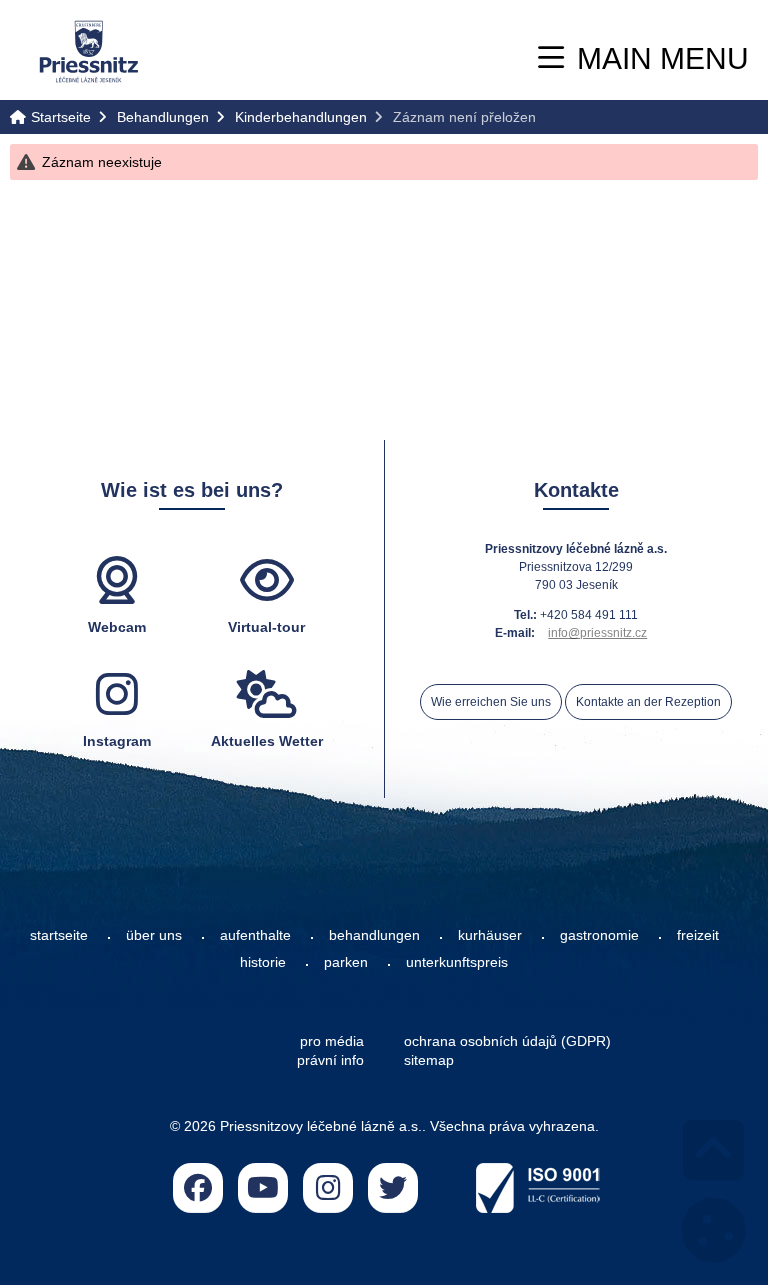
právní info (330, 1060)
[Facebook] (198, 1188)
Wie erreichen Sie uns (491, 702)
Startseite (89, 51)
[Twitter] (393, 1188)
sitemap (429, 1060)
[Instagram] (328, 1188)
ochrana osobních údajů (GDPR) (507, 1041)
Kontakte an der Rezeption (648, 702)
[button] (643, 58)
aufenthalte (255, 935)
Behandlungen (163, 117)
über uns (154, 935)
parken (346, 962)
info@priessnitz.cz (597, 633)
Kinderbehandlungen (301, 117)
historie (263, 962)
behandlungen (374, 935)
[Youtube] (263, 1188)
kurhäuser (490, 935)
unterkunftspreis (457, 962)
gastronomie (599, 935)
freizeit (698, 935)
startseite (59, 935)
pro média (332, 1041)
